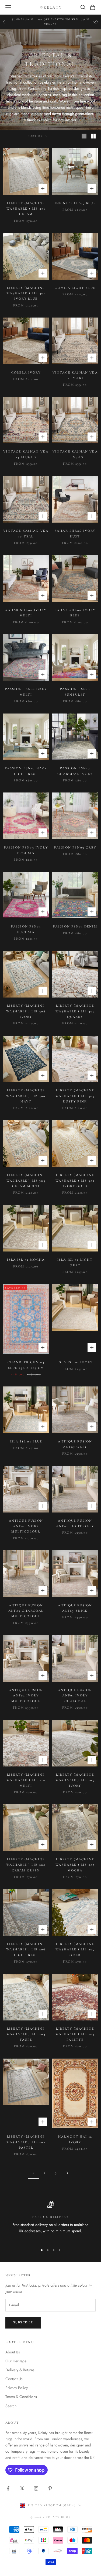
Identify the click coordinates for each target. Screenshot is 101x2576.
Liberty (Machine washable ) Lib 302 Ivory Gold (75, 1180)
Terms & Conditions (21, 2397)
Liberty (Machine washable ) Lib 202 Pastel (26, 2142)
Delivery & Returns (20, 2370)
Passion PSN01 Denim (75, 926)
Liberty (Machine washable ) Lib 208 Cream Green (26, 1865)
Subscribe (23, 2322)
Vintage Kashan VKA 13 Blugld (26, 454)
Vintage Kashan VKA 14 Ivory (75, 375)
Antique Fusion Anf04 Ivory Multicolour (26, 1526)
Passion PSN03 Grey (75, 847)
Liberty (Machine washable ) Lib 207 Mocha (75, 1865)
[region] (50, 2221)
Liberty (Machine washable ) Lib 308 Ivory (26, 1011)
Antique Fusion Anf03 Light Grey (75, 1523)
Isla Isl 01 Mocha (26, 1260)
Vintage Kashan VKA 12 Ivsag (75, 454)
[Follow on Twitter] (22, 2488)
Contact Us (14, 2379)
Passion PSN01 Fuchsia (26, 929)
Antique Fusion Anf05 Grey (75, 1444)
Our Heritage (16, 2361)
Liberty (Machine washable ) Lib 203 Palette (75, 2034)
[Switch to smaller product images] (93, 136)
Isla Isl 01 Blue (26, 1441)
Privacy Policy (17, 2388)
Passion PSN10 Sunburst (75, 692)
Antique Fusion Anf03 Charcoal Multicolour (26, 1611)
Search (11, 2406)
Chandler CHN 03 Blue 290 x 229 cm (26, 1365)
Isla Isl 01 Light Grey (75, 1262)
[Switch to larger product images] (84, 136)
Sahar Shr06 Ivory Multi (26, 613)
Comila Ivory (26, 372)
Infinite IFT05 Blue (75, 203)
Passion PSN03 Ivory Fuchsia (26, 850)
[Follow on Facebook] (8, 2488)
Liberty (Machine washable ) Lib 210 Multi (26, 1780)
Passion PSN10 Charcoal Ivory (75, 771)
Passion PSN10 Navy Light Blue (26, 771)
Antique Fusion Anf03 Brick (75, 1608)
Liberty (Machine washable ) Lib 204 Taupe (26, 2034)
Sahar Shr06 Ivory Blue (75, 613)
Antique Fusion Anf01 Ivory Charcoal (75, 1695)
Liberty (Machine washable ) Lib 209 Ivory (75, 1780)
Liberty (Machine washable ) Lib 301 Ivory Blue (26, 293)
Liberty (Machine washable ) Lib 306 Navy (26, 1096)
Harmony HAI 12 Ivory (75, 2139)
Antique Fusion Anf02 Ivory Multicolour (26, 1695)
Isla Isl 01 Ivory (75, 1362)
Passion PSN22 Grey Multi (26, 692)
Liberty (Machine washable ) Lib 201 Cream (26, 209)
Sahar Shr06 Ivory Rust (75, 533)
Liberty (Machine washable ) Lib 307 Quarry (75, 1011)
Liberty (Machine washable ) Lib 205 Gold (75, 1949)
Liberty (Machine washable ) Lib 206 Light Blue (26, 1949)
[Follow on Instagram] (36, 2488)
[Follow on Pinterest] (50, 2488)
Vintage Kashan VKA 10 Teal (26, 533)
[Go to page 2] (68, 2173)
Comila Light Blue (75, 288)
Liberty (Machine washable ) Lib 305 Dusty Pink (75, 1096)
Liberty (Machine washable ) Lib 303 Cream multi (26, 1180)
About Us (13, 2352)
